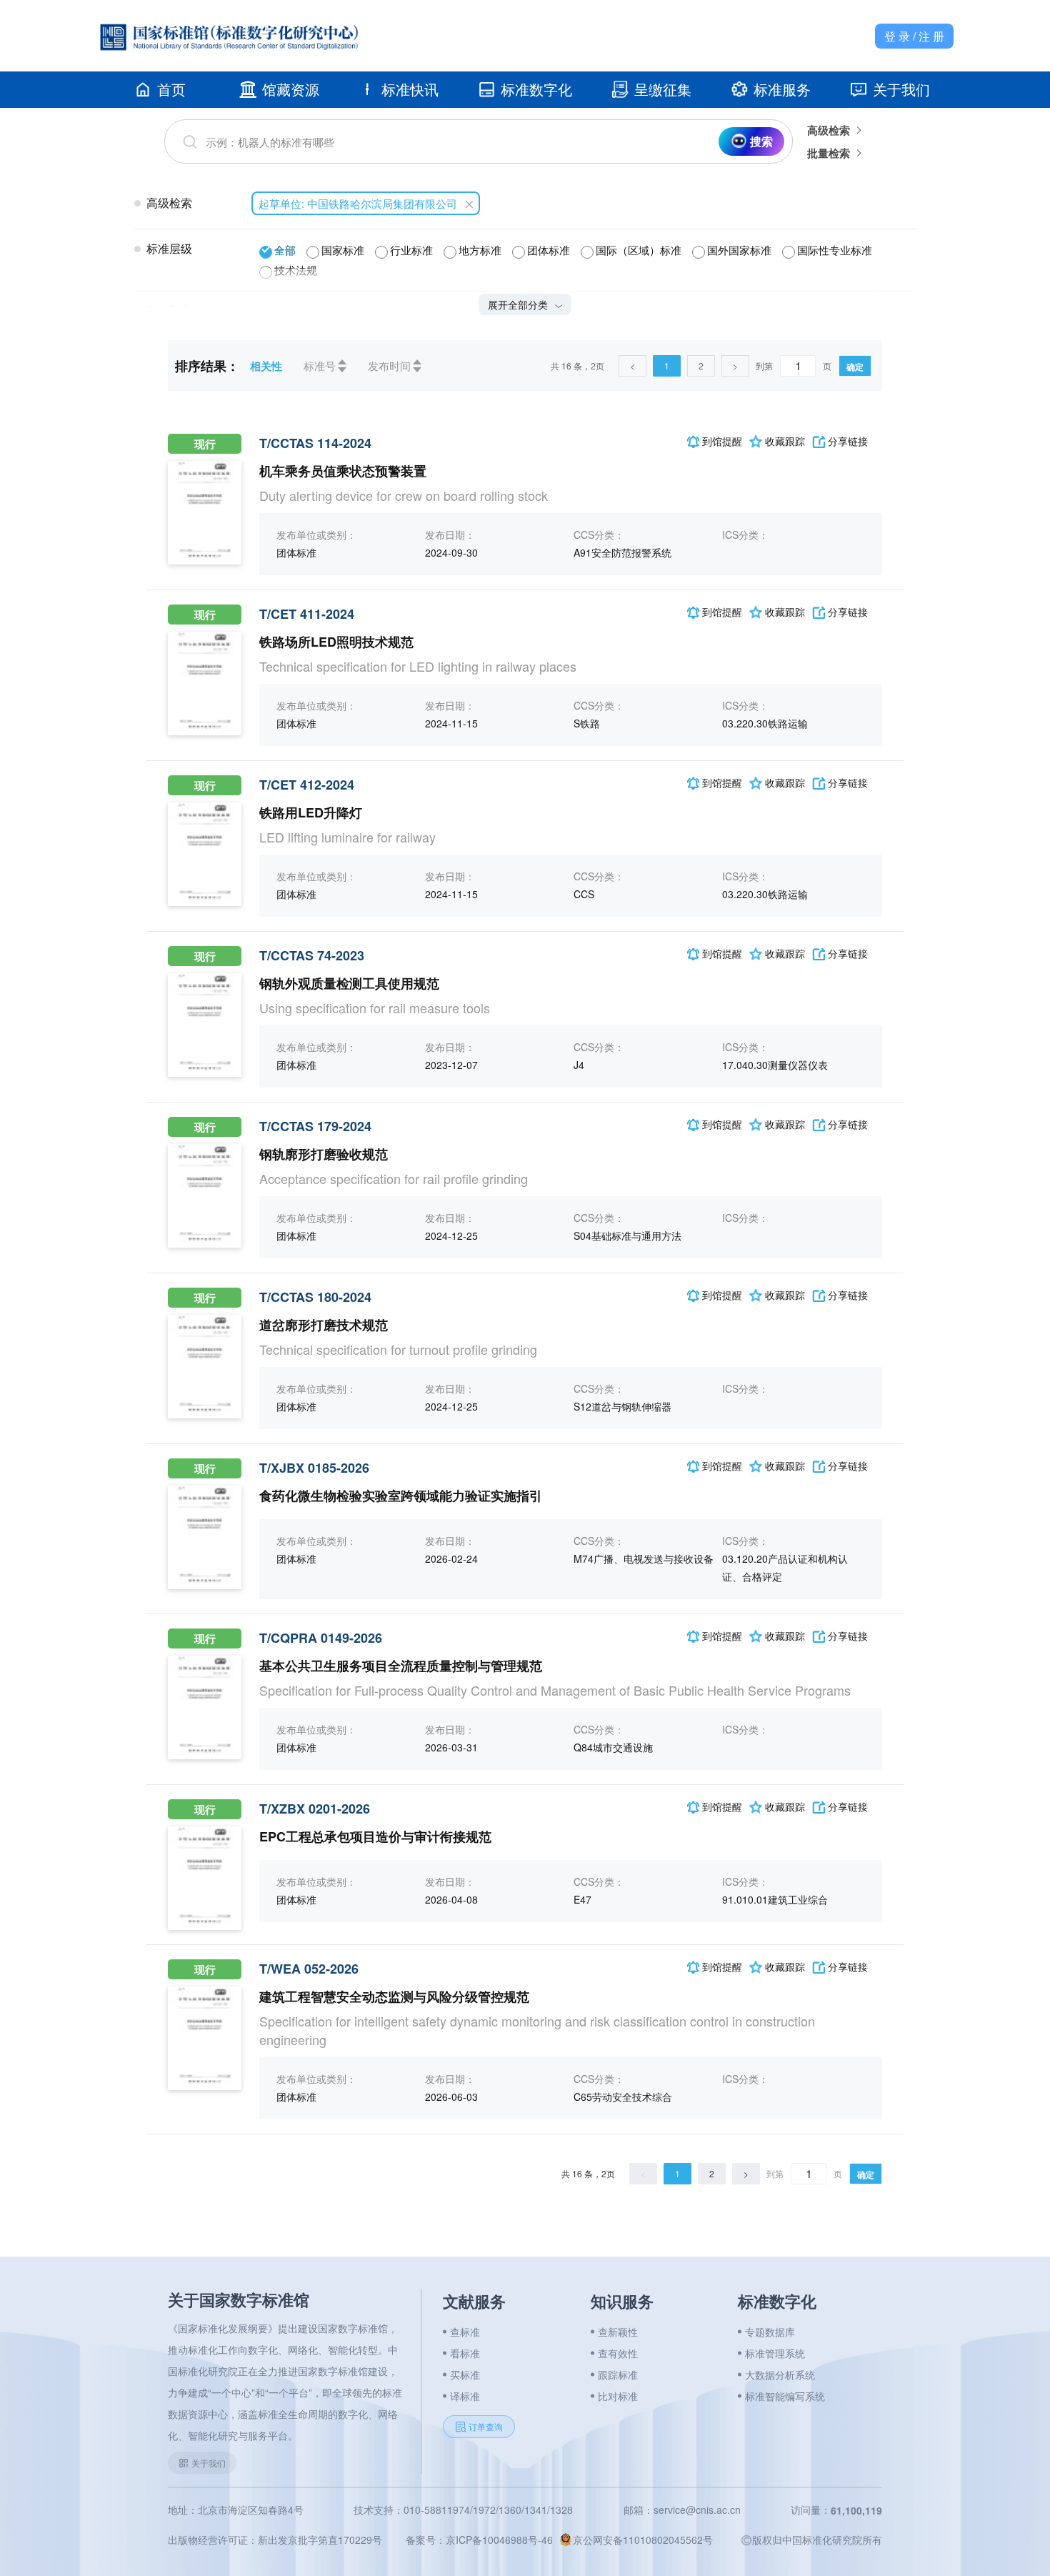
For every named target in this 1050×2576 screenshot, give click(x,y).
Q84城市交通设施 (613, 1747)
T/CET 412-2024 (307, 785)
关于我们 (901, 89)
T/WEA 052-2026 (309, 1969)
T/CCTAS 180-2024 (315, 1297)
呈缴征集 (663, 89)
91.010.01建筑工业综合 (775, 1899)
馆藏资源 (291, 89)
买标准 (465, 2374)
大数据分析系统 (780, 2374)
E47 (582, 1899)
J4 (579, 1065)
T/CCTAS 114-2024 (315, 443)
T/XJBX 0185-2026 (314, 1468)
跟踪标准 (618, 2374)
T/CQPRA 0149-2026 (321, 1638)
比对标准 (618, 2396)
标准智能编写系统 (785, 2396)
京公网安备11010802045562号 (643, 2540)
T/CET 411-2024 (307, 614)
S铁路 (587, 723)
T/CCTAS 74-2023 (312, 955)
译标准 (465, 2396)
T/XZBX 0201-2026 (315, 1809)
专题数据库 (770, 2332)
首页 (171, 89)
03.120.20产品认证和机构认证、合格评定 (785, 1567)
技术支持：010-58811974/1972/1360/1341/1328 (463, 2510)
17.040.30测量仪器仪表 (775, 1065)
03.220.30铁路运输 (765, 723)
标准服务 (782, 89)
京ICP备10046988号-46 (499, 2540)
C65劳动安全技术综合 (623, 2097)
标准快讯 (410, 89)
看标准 (465, 2353)
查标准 (465, 2332)
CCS (584, 894)
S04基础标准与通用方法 (627, 1235)
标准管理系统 (775, 2353)
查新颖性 (618, 2332)
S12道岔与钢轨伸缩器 (622, 1406)
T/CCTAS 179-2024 (315, 1126)
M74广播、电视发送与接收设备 (644, 1558)
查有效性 (618, 2353)
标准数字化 (536, 89)
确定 (855, 367)
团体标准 (296, 552)
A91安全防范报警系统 (622, 552)
